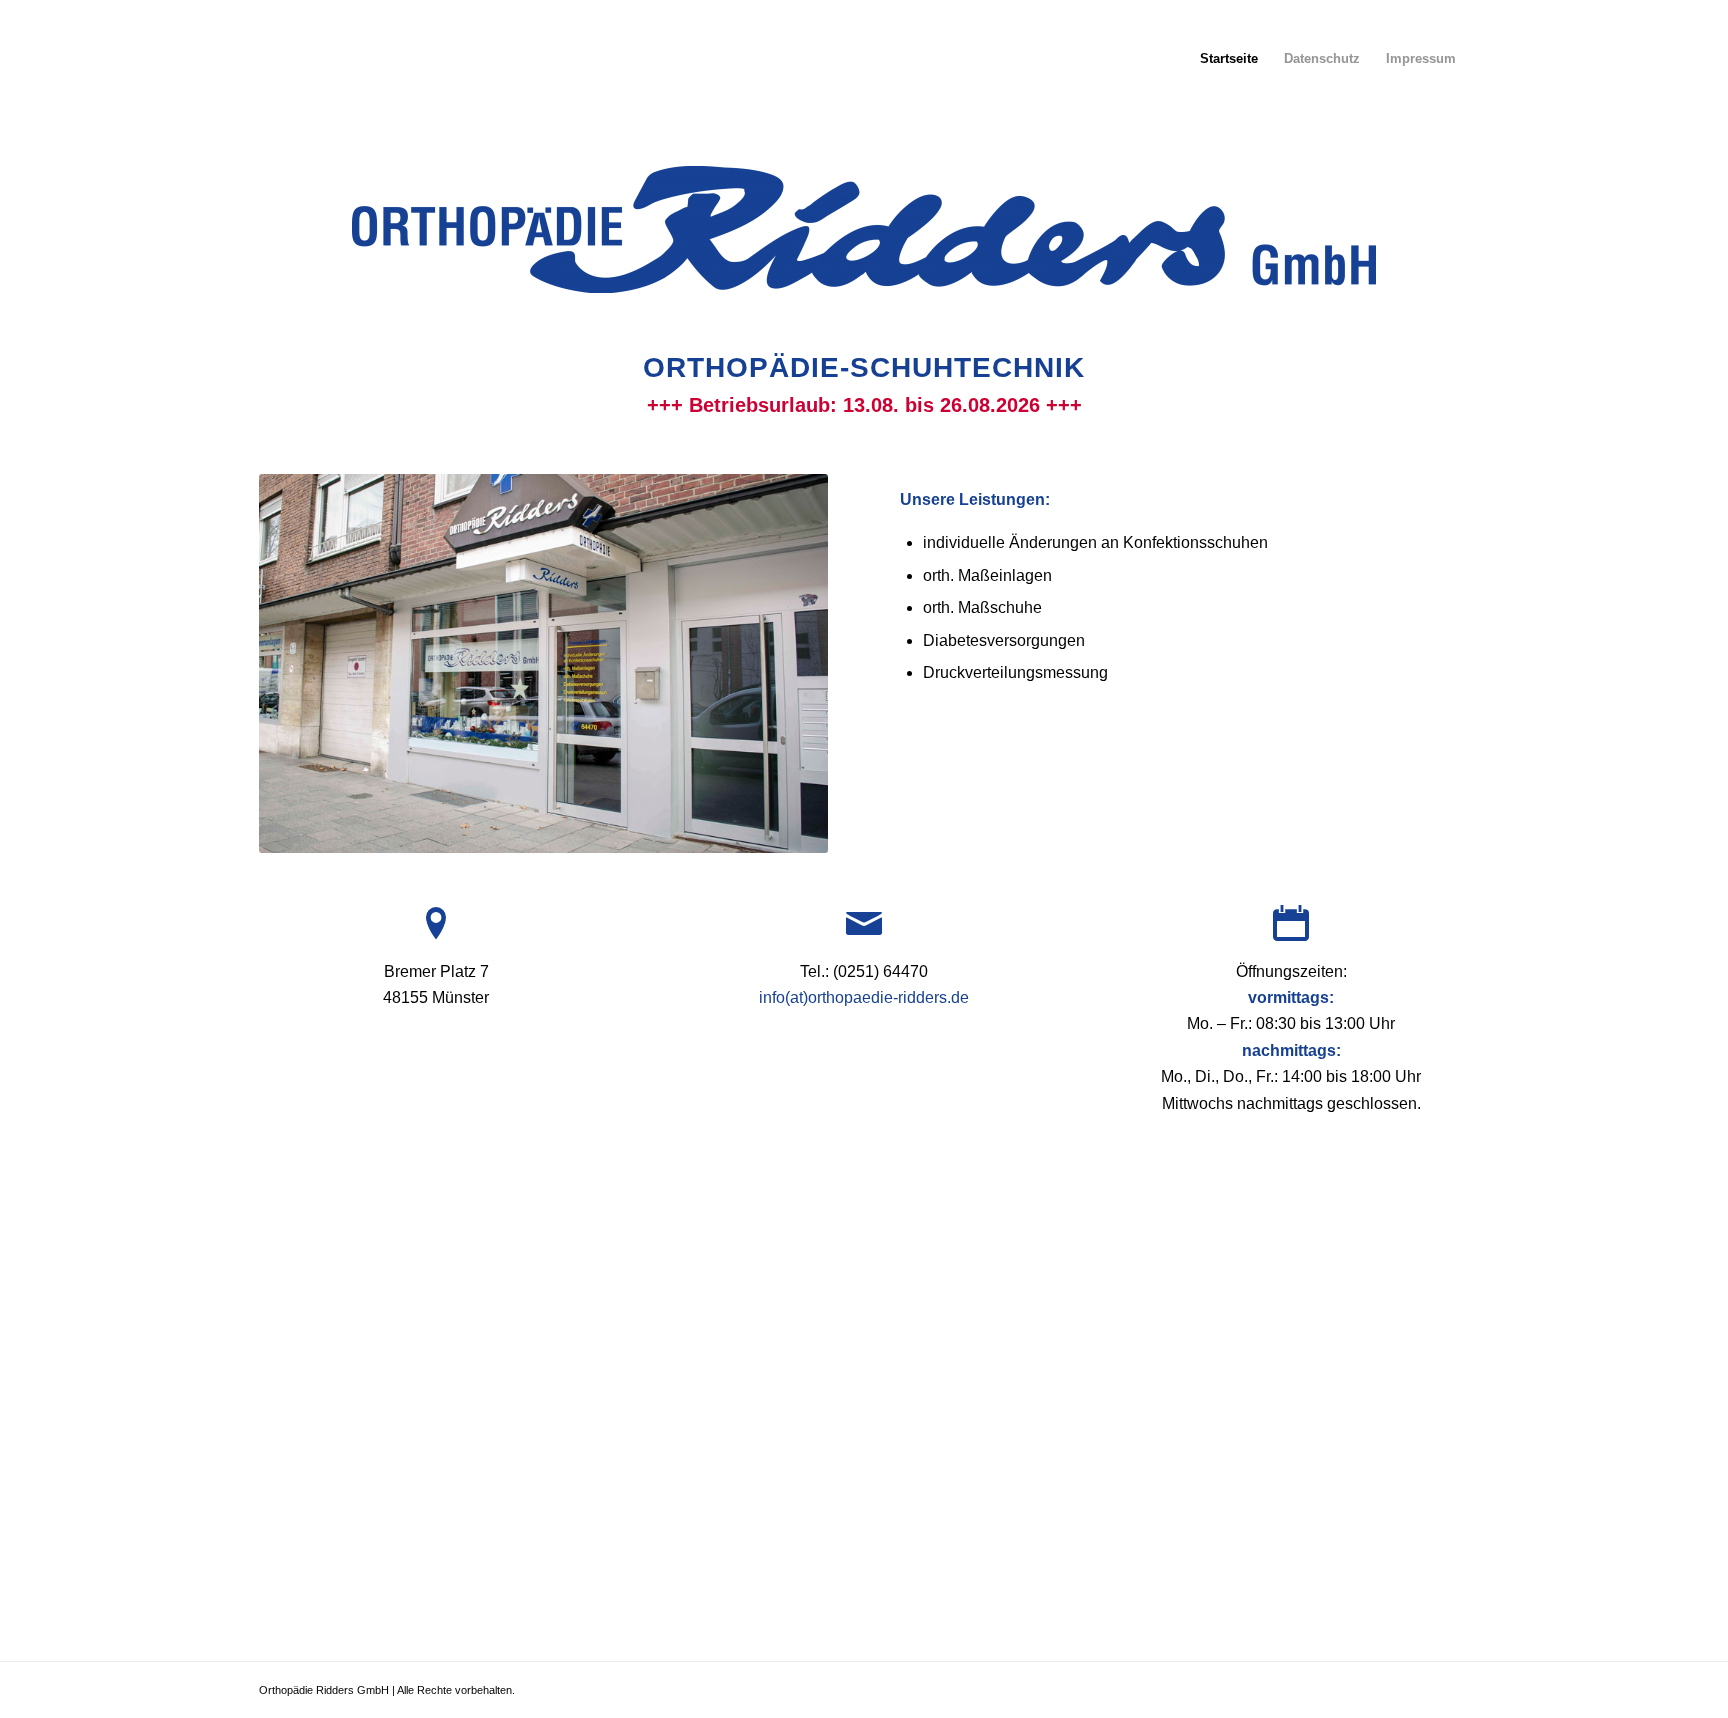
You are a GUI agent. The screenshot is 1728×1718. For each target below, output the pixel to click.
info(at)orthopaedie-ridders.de (864, 997)
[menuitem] (1229, 59)
